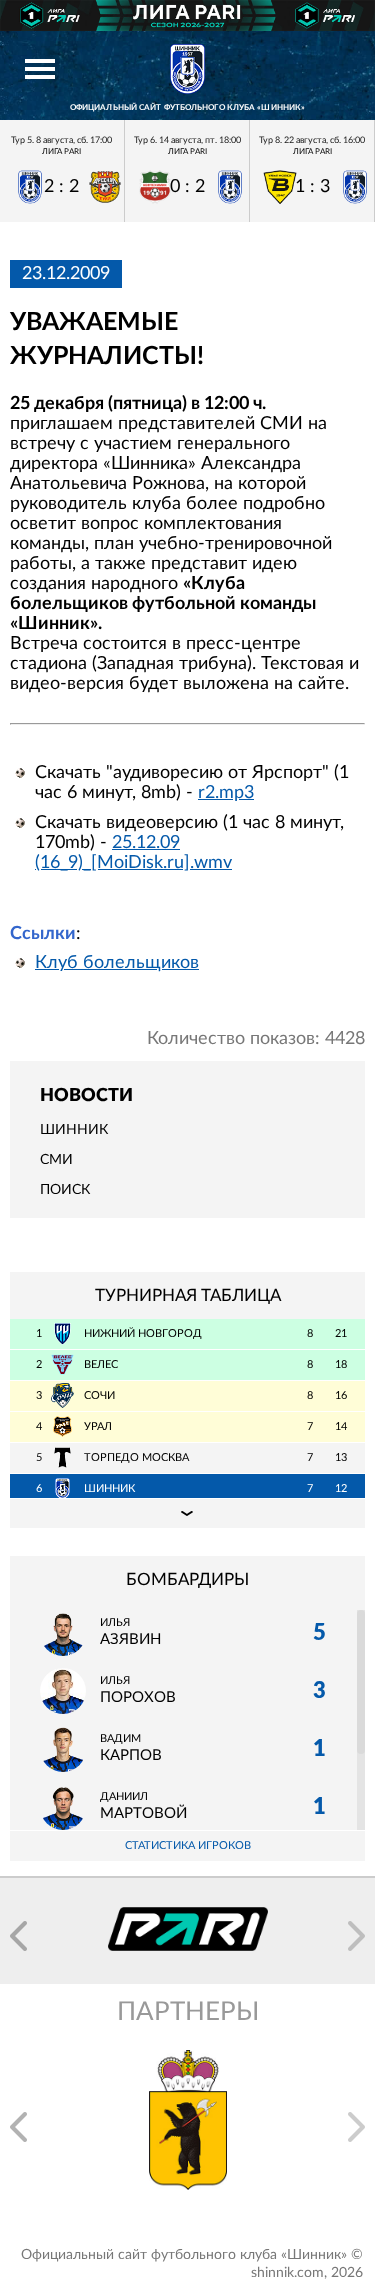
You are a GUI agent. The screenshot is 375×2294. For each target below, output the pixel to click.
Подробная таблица (187, 1513)
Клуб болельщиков (117, 963)
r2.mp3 (226, 793)
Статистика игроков (188, 1845)
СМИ (56, 1160)
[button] (18, 1936)
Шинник (74, 1130)
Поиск (65, 1190)
